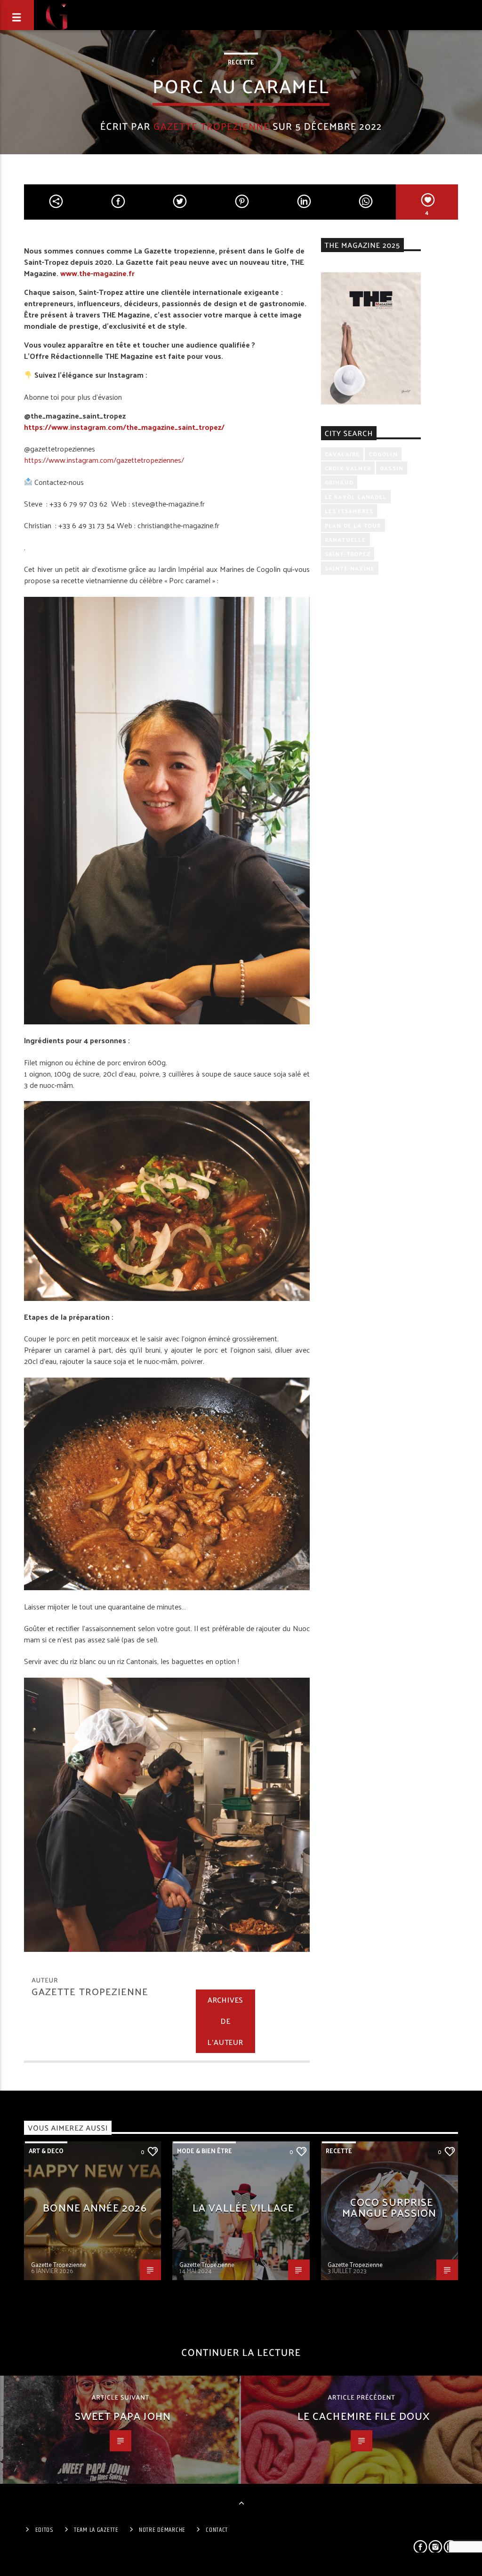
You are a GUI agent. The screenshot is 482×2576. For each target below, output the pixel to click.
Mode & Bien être (205, 2151)
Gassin (392, 468)
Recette (241, 62)
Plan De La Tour (353, 525)
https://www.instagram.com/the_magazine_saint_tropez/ (124, 427)
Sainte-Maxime (350, 568)
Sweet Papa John (123, 2415)
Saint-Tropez (348, 554)
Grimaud (339, 482)
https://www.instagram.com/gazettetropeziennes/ (104, 460)
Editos (44, 2530)
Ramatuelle (345, 539)
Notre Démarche (162, 2530)
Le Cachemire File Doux (364, 2415)
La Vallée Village (243, 2207)
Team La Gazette (96, 2530)
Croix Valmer (348, 468)
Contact (217, 2530)
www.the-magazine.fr (97, 273)
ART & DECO (46, 2151)
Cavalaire (342, 454)
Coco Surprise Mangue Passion (389, 2207)
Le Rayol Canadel (356, 497)
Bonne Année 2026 (95, 2207)
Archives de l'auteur (225, 2021)
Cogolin (383, 454)
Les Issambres (349, 511)
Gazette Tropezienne (212, 126)
